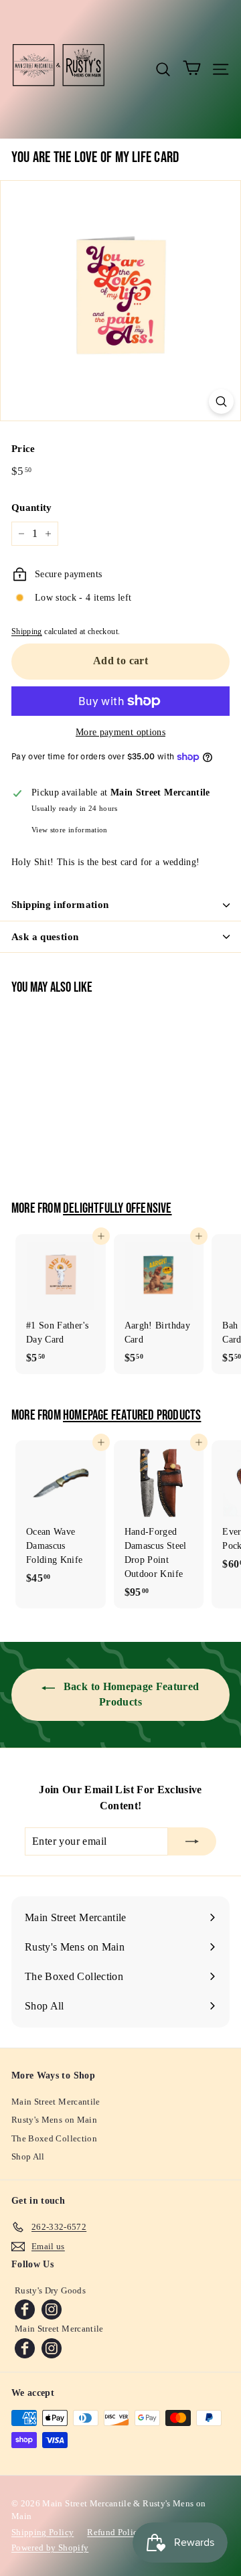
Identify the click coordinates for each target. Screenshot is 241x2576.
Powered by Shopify (50, 2548)
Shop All (28, 2156)
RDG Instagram (52, 2309)
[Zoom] (221, 401)
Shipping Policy (43, 2532)
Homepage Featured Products (132, 1416)
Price (23, 449)
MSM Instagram (52, 2348)
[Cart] (192, 69)
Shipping (27, 631)
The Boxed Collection (54, 2138)
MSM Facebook (25, 2348)
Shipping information (60, 905)
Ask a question (45, 937)
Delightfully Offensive (117, 1209)
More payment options (120, 732)
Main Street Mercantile (56, 2102)
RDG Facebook (25, 2309)
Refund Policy (115, 2532)
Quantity (32, 508)
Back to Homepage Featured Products (130, 1694)
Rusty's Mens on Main (54, 2120)
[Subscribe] (192, 1841)
